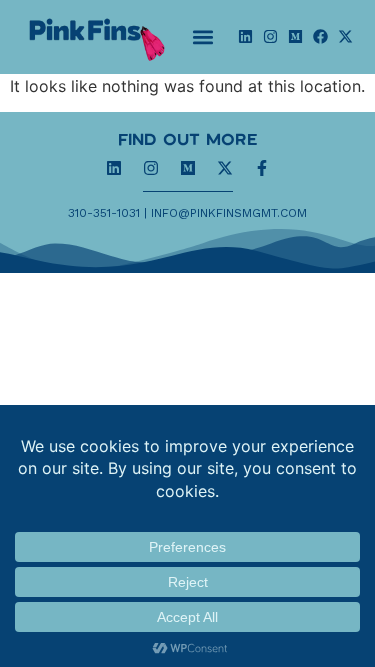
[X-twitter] (345, 36)
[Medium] (295, 36)
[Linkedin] (245, 36)
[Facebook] (320, 36)
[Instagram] (270, 36)
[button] (203, 36)
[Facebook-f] (262, 168)
